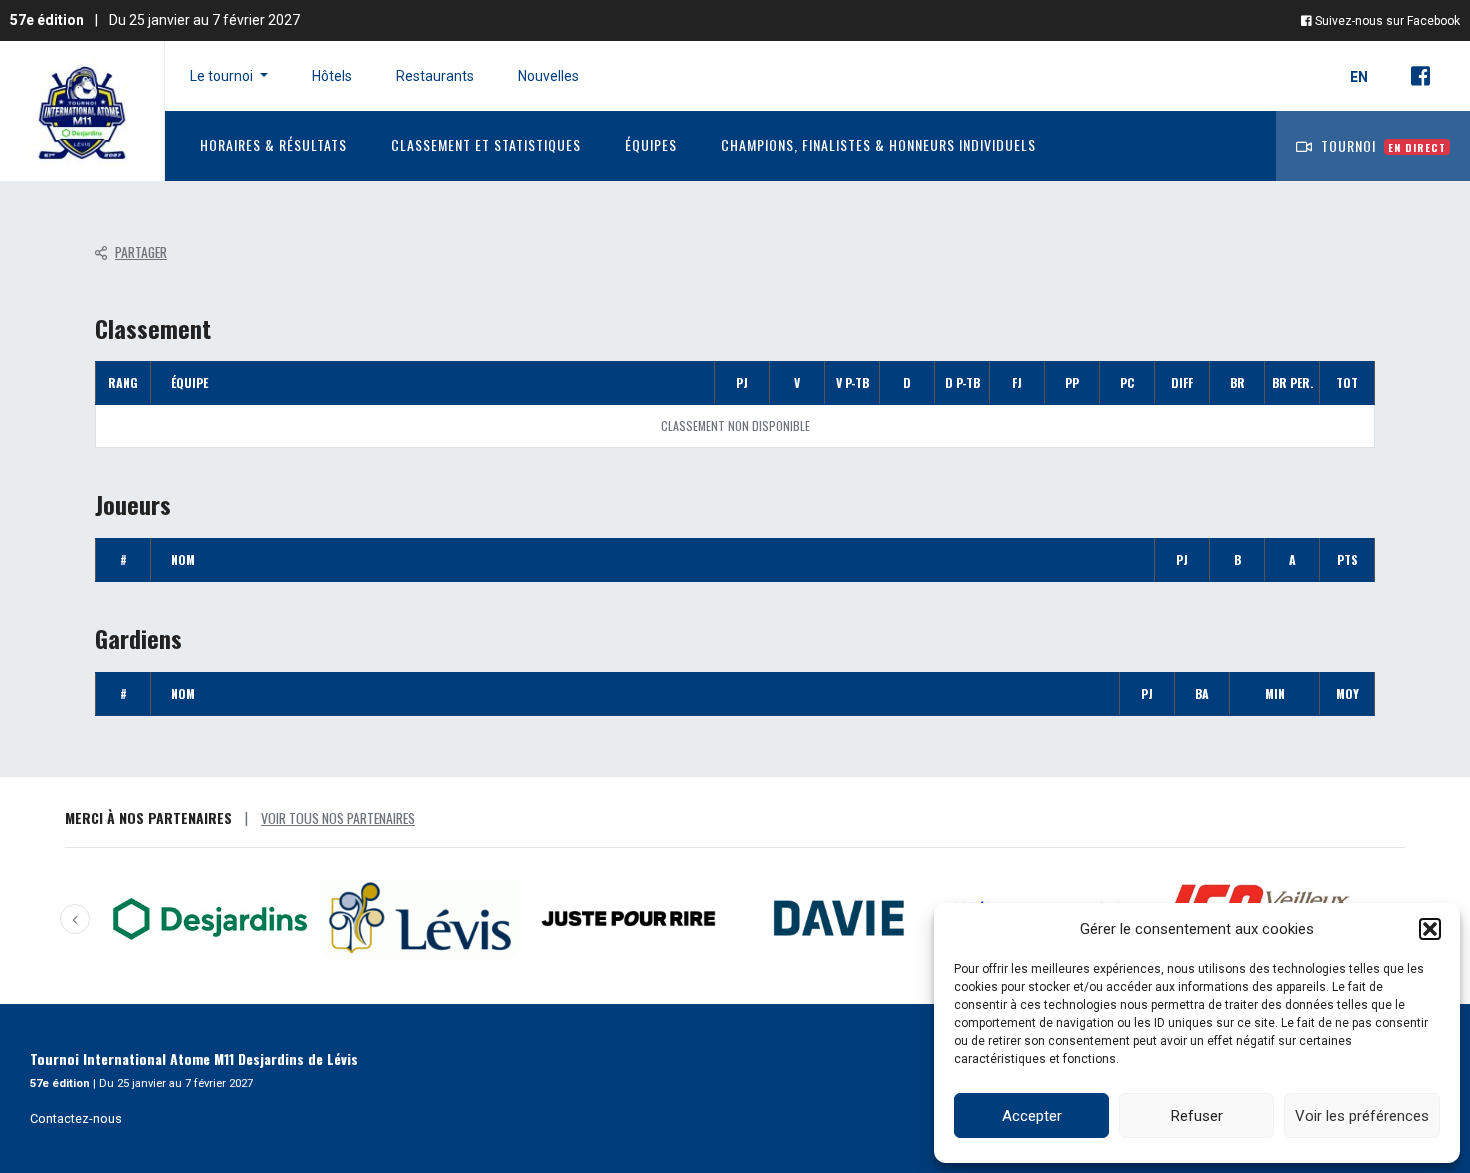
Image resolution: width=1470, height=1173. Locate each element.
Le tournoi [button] (223, 76)
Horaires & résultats (273, 144)
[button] (1430, 929)
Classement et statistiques (486, 144)
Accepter (1032, 1116)
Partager (141, 251)
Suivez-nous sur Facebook (1386, 21)
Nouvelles (548, 76)
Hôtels (332, 76)
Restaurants (435, 76)
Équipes (651, 144)
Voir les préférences (1362, 1116)
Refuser (1197, 1116)
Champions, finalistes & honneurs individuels (878, 144)
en (1360, 77)
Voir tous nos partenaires (338, 817)
